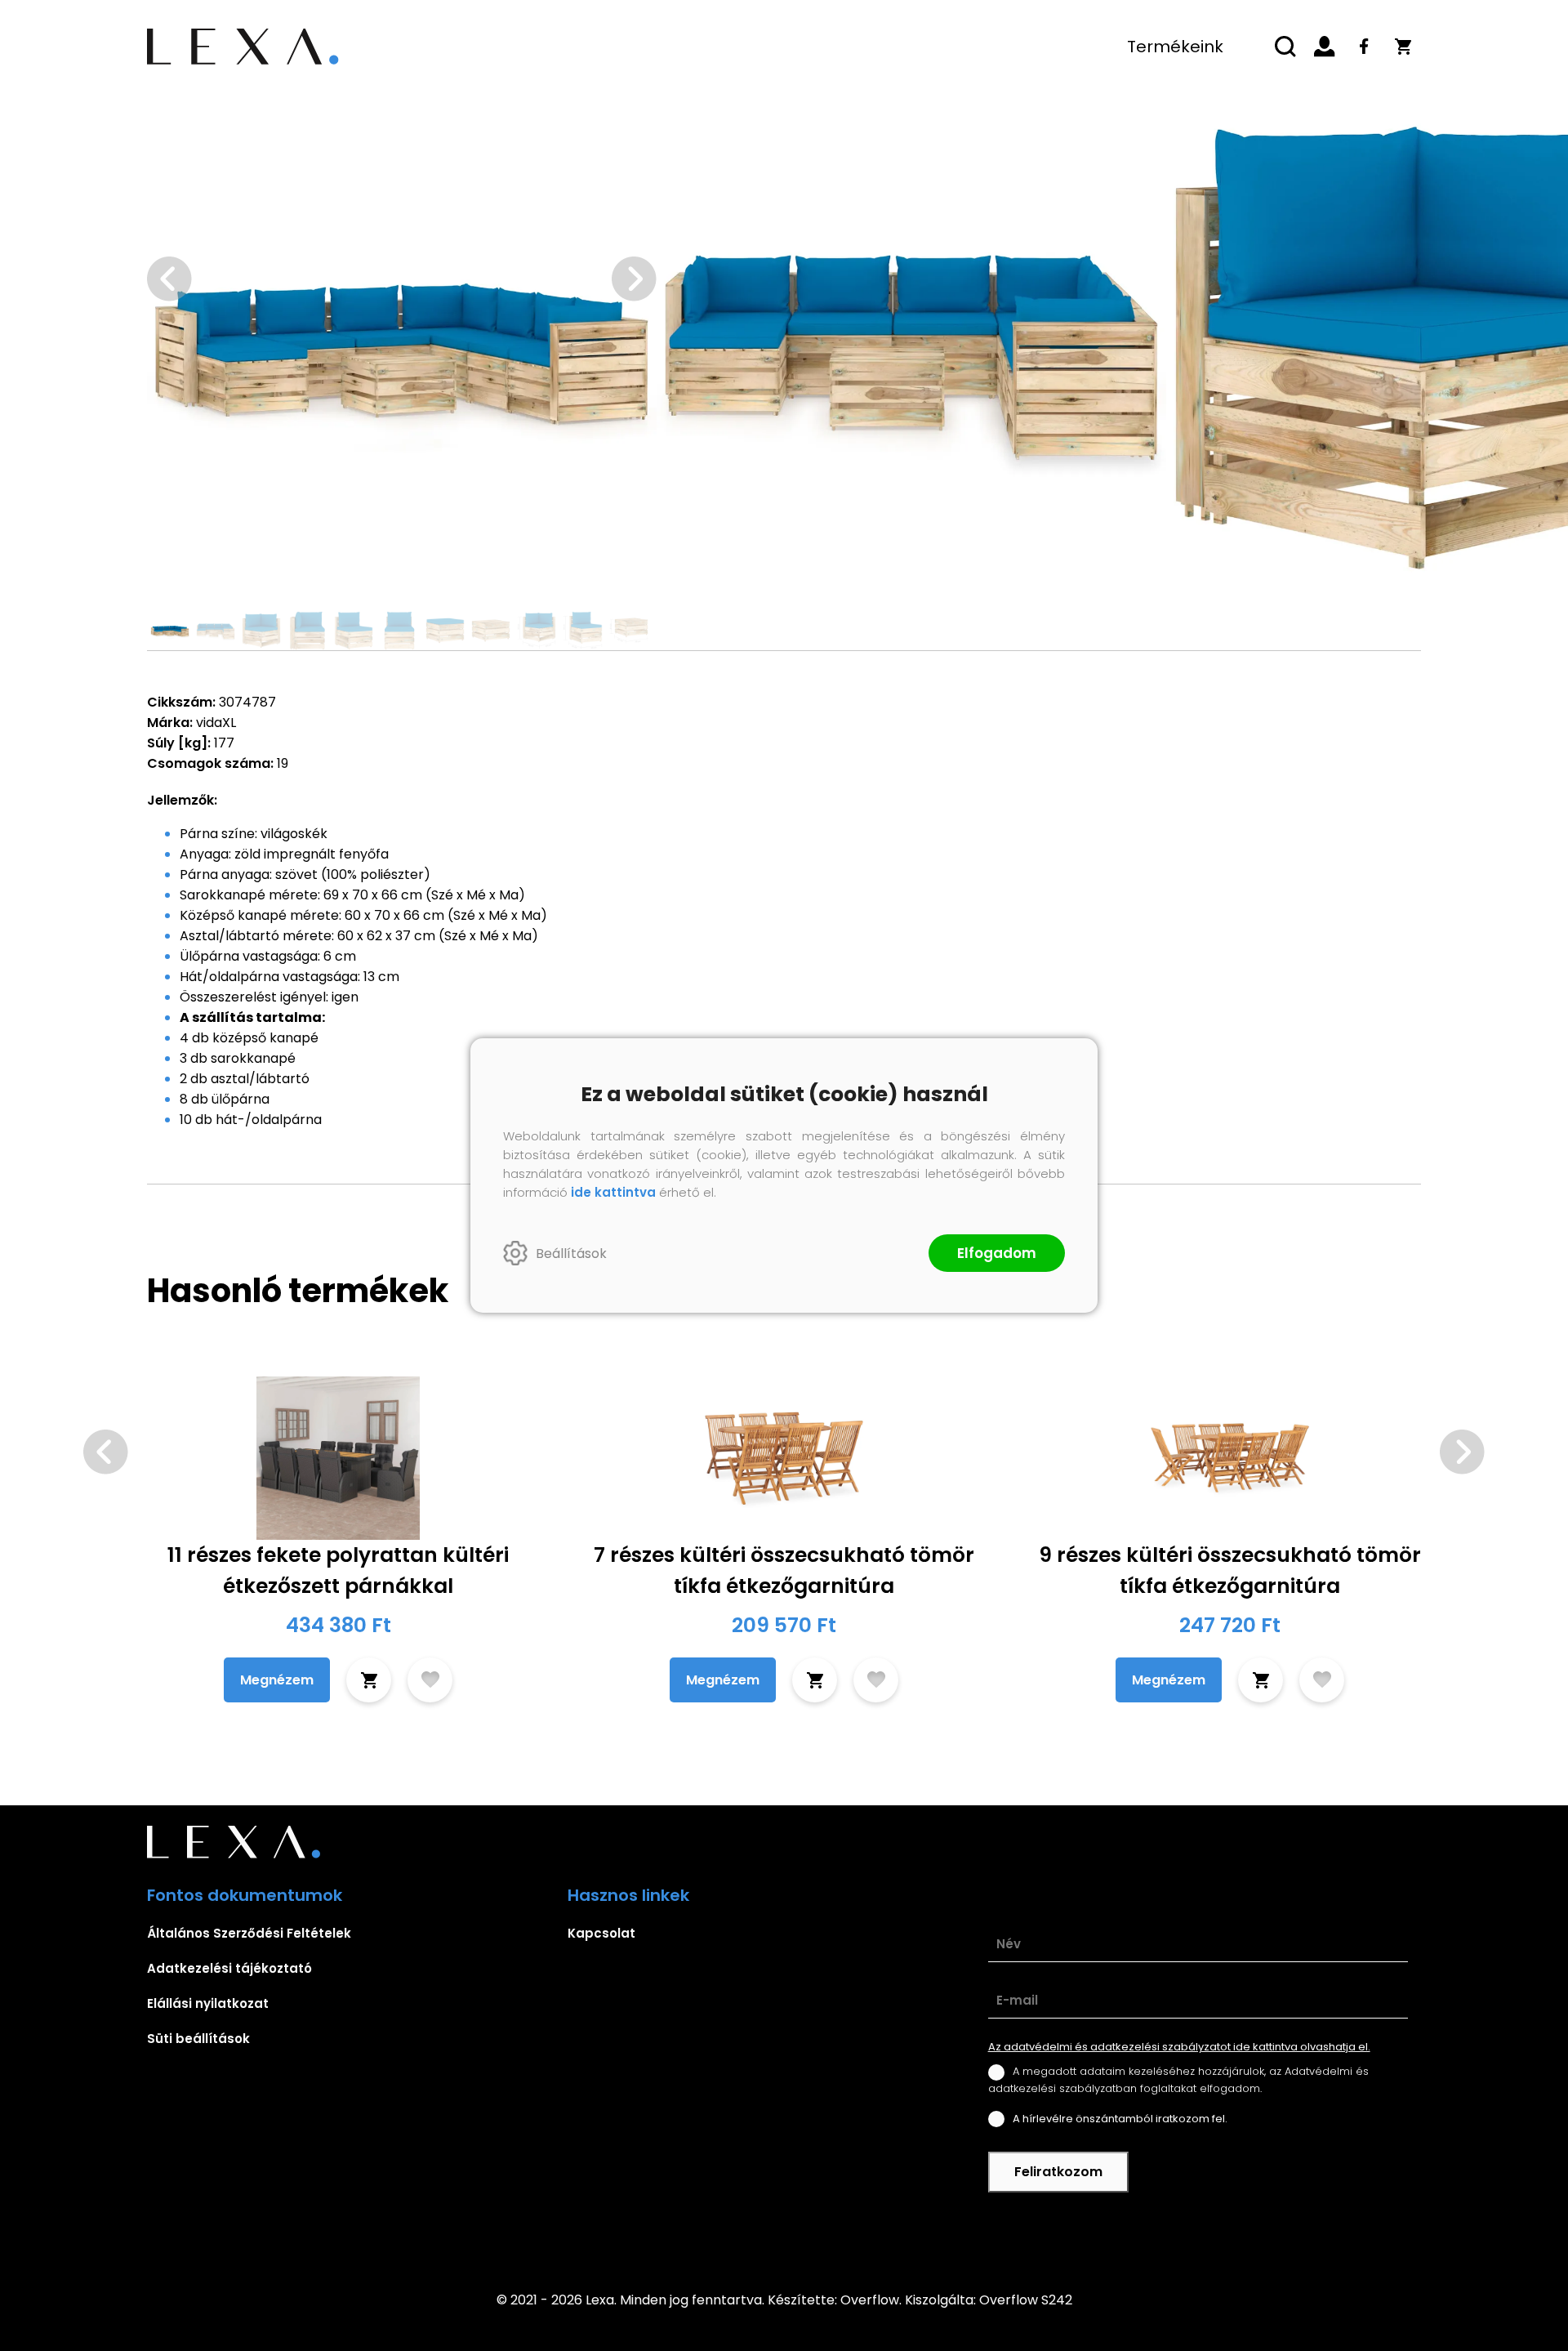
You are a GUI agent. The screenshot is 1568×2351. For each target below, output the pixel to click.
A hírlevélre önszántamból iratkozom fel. (1120, 2119)
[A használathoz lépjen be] (430, 1680)
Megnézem (277, 1680)
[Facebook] (1364, 47)
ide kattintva (613, 1192)
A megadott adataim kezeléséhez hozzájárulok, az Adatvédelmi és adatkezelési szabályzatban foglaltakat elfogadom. (1178, 2079)
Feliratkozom (1058, 2172)
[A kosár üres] (1403, 47)
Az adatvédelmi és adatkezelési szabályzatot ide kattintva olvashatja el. (1179, 2047)
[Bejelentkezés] (1325, 47)
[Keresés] (1285, 47)
